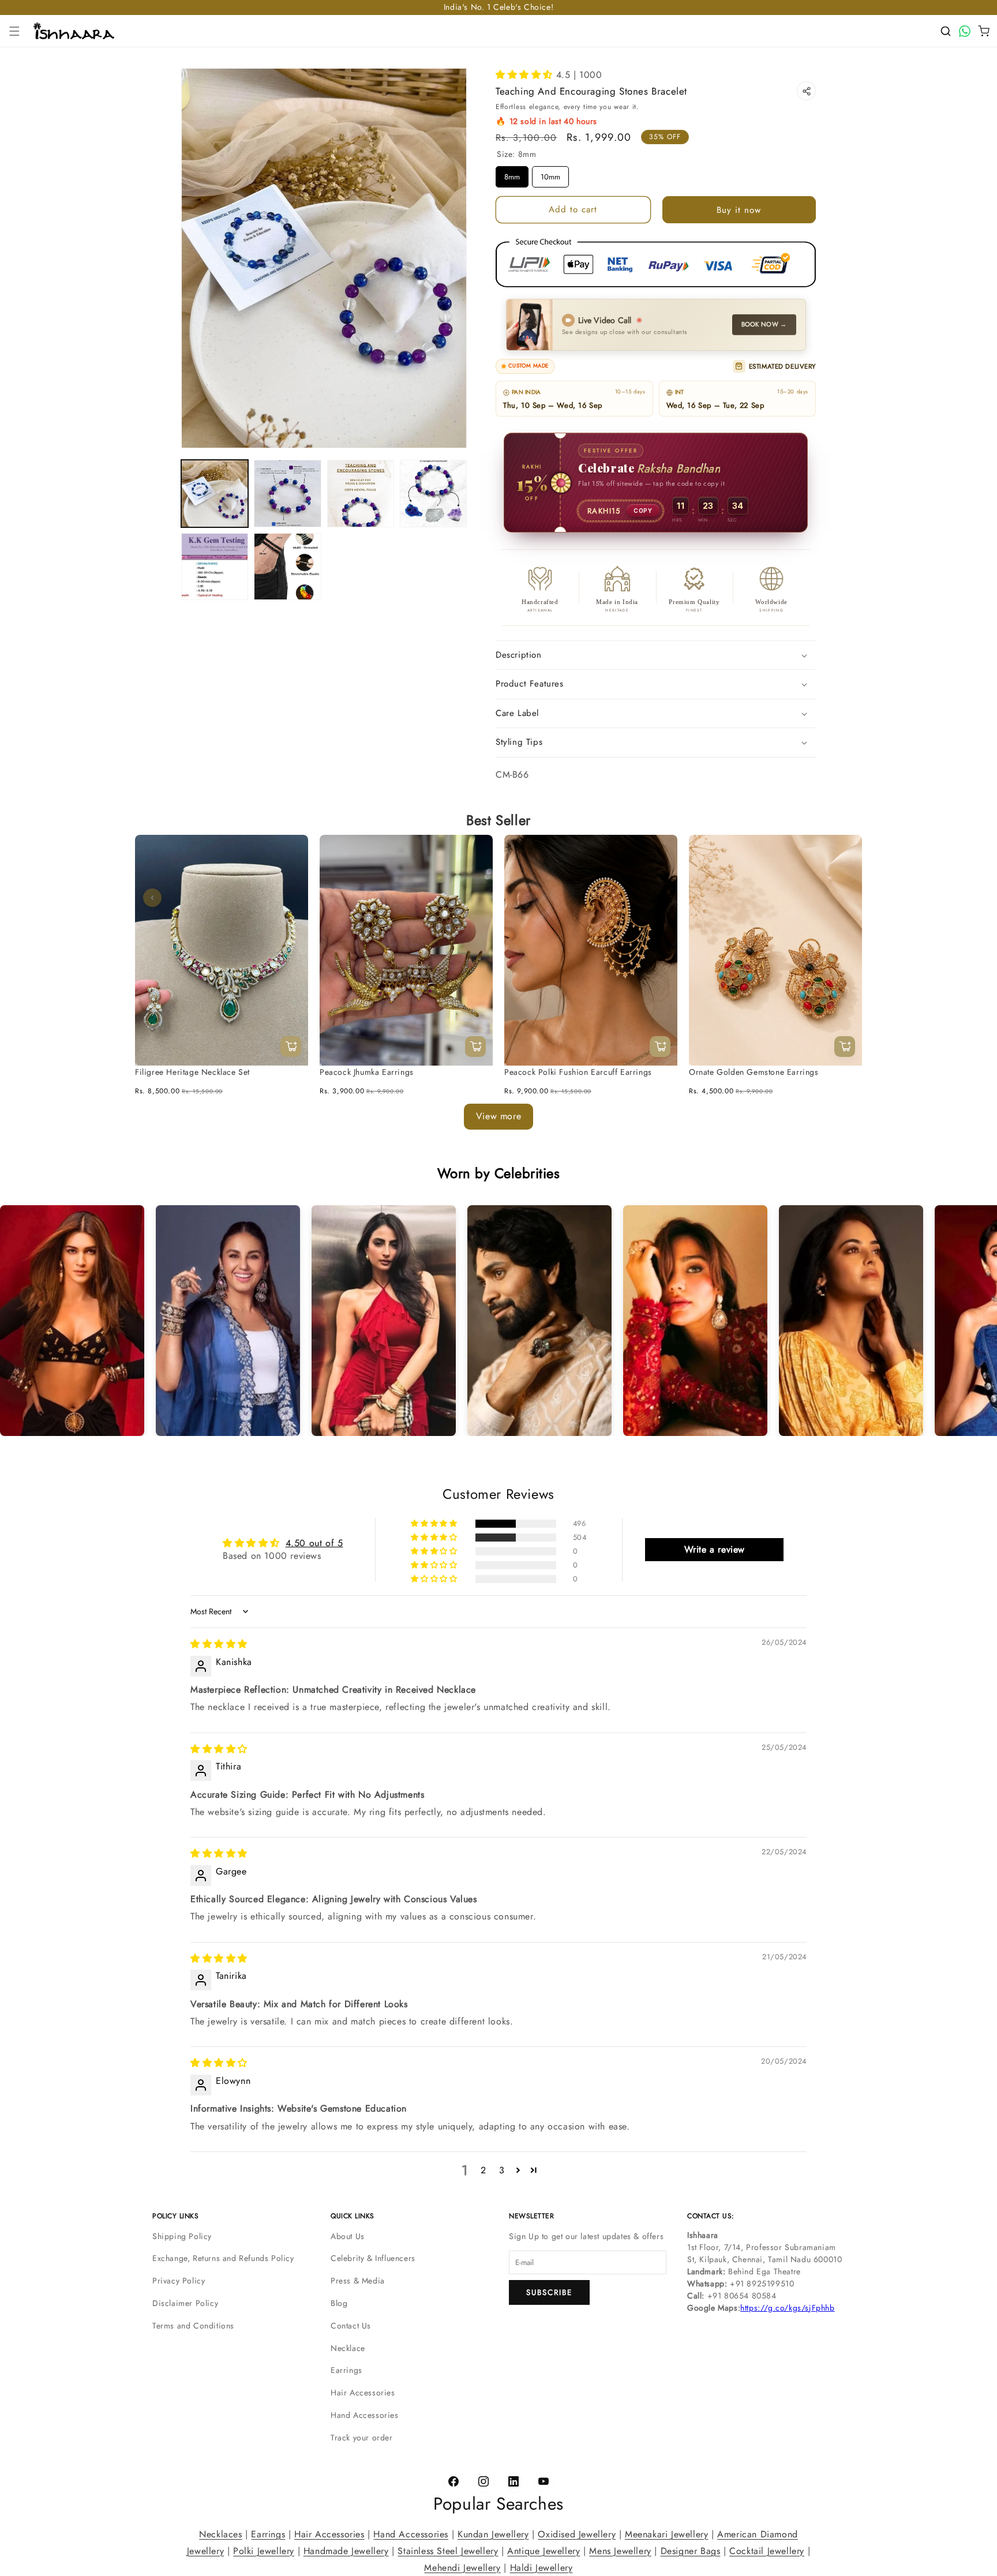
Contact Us (351, 2326)
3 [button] (502, 2170)
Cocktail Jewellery (767, 2550)
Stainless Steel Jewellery (448, 2550)
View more (498, 1116)
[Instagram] (483, 2482)
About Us (348, 2236)
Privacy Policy (179, 2281)
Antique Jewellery (544, 2550)
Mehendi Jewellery (462, 2567)
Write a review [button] (715, 1549)
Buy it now (739, 210)
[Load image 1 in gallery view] (215, 493)
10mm (550, 174)
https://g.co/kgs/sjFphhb (787, 2308)
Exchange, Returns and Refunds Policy (223, 2258)
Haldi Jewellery (541, 2567)
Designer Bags (691, 2550)
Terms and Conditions (193, 2326)
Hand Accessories (365, 2415)
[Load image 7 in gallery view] (287, 567)
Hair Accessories (363, 2393)
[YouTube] (544, 2482)
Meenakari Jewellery (666, 2534)
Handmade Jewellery (346, 2550)
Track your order (362, 2438)
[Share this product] (806, 91)
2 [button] (483, 2170)
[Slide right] (845, 898)
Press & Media (358, 2281)
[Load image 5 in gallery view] (433, 493)
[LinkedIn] (514, 2482)
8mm (512, 174)
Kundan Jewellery (493, 2534)
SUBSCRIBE (549, 2292)
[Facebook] (453, 2482)
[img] (219, 1644)
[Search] (946, 31)
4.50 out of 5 (314, 1543)
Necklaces (220, 2534)
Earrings (346, 2370)
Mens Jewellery (620, 2550)
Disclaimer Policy (185, 2303)
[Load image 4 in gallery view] (361, 493)
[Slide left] (152, 898)
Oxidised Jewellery (577, 2534)
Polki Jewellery (264, 2550)
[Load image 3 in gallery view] (287, 493)
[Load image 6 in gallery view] (215, 567)
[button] (14, 31)
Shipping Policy (182, 2236)
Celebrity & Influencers (373, 2258)
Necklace (348, 2348)
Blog (339, 2303)
